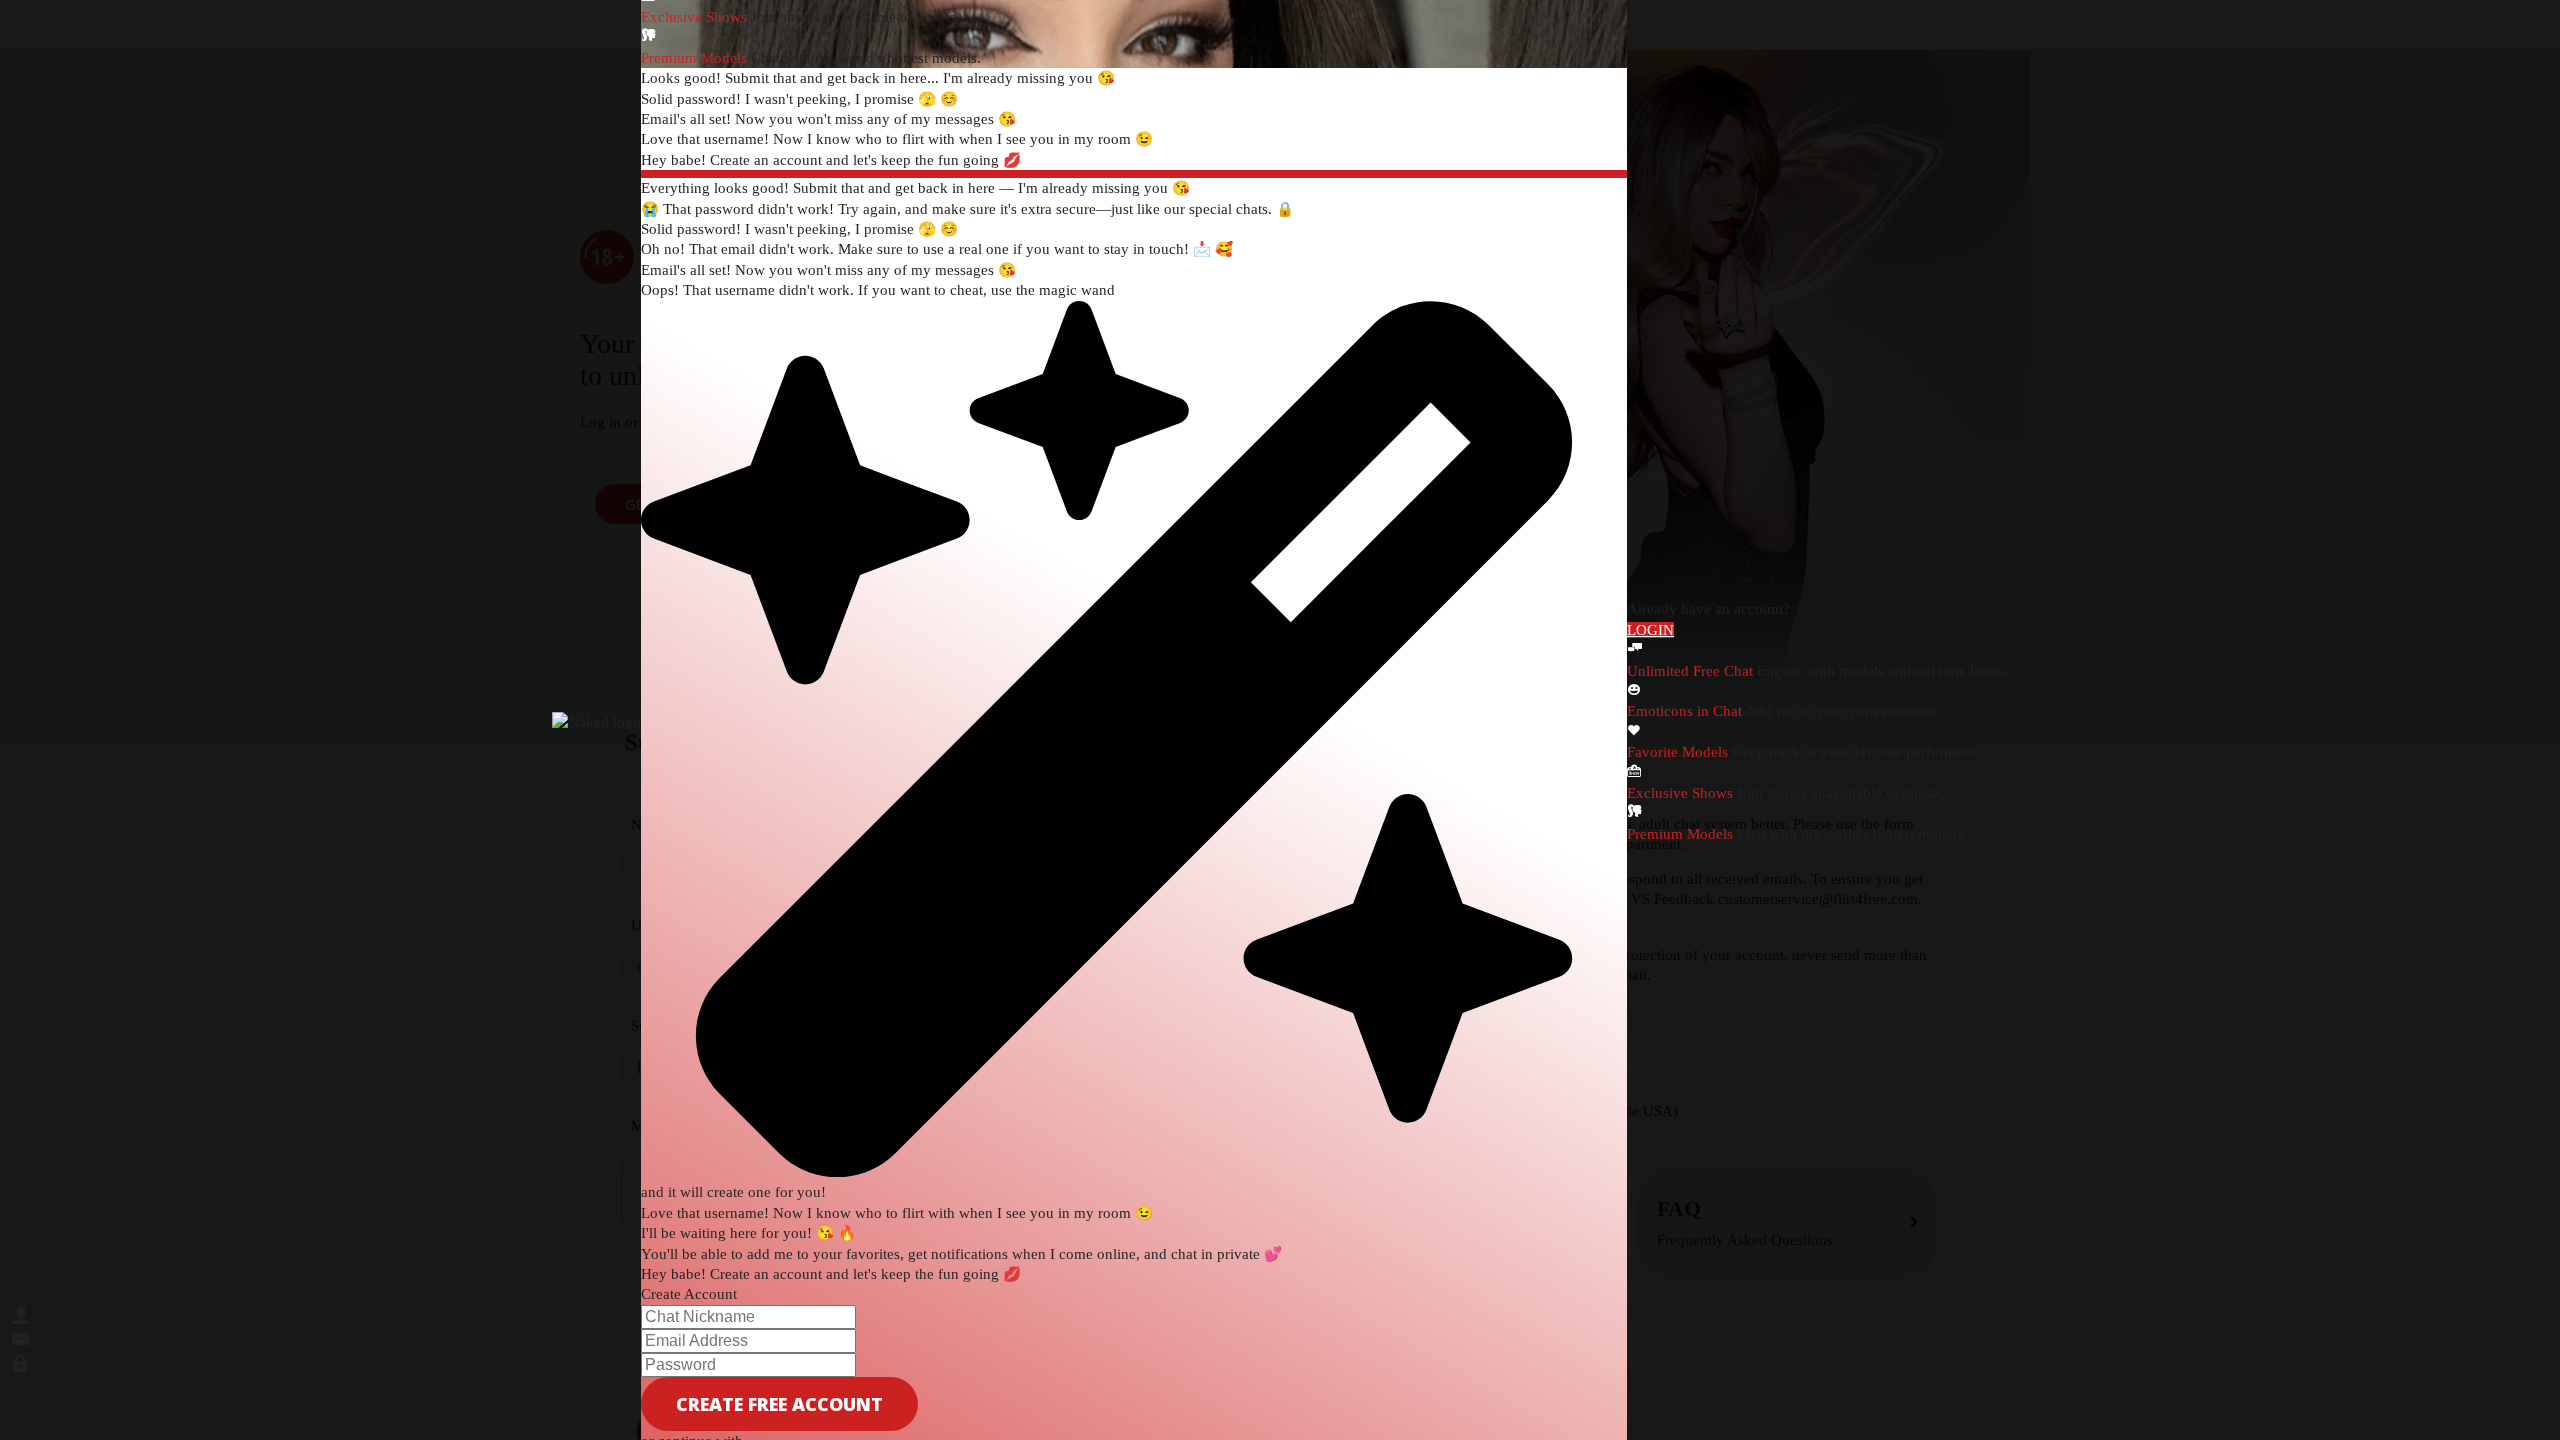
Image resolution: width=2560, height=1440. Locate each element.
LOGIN (1650, 630)
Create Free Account (779, 1404)
